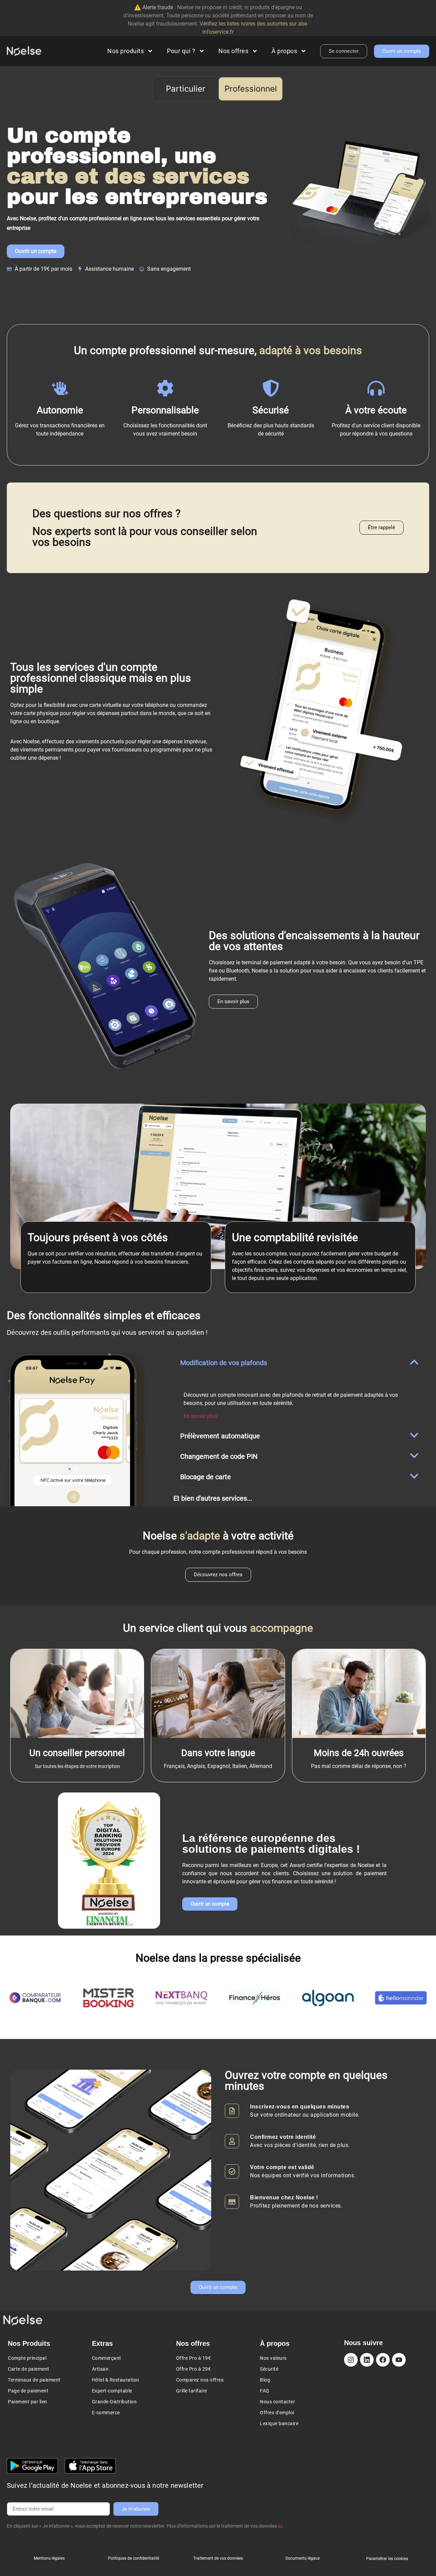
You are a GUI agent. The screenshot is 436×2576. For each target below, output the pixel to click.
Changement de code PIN (219, 1456)
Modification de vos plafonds (224, 1363)
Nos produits (126, 51)
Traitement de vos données (218, 2558)
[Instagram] (351, 2360)
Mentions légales (49, 2558)
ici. (281, 2526)
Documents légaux (303, 2558)
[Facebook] (383, 2360)
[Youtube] (399, 2360)
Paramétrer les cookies (387, 2559)
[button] (300, 1362)
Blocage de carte (206, 1477)
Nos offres (233, 51)
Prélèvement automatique (220, 1436)
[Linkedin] (367, 2360)
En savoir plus (200, 1416)
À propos (284, 51)
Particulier (186, 89)
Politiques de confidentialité (134, 2558)
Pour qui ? (181, 51)
